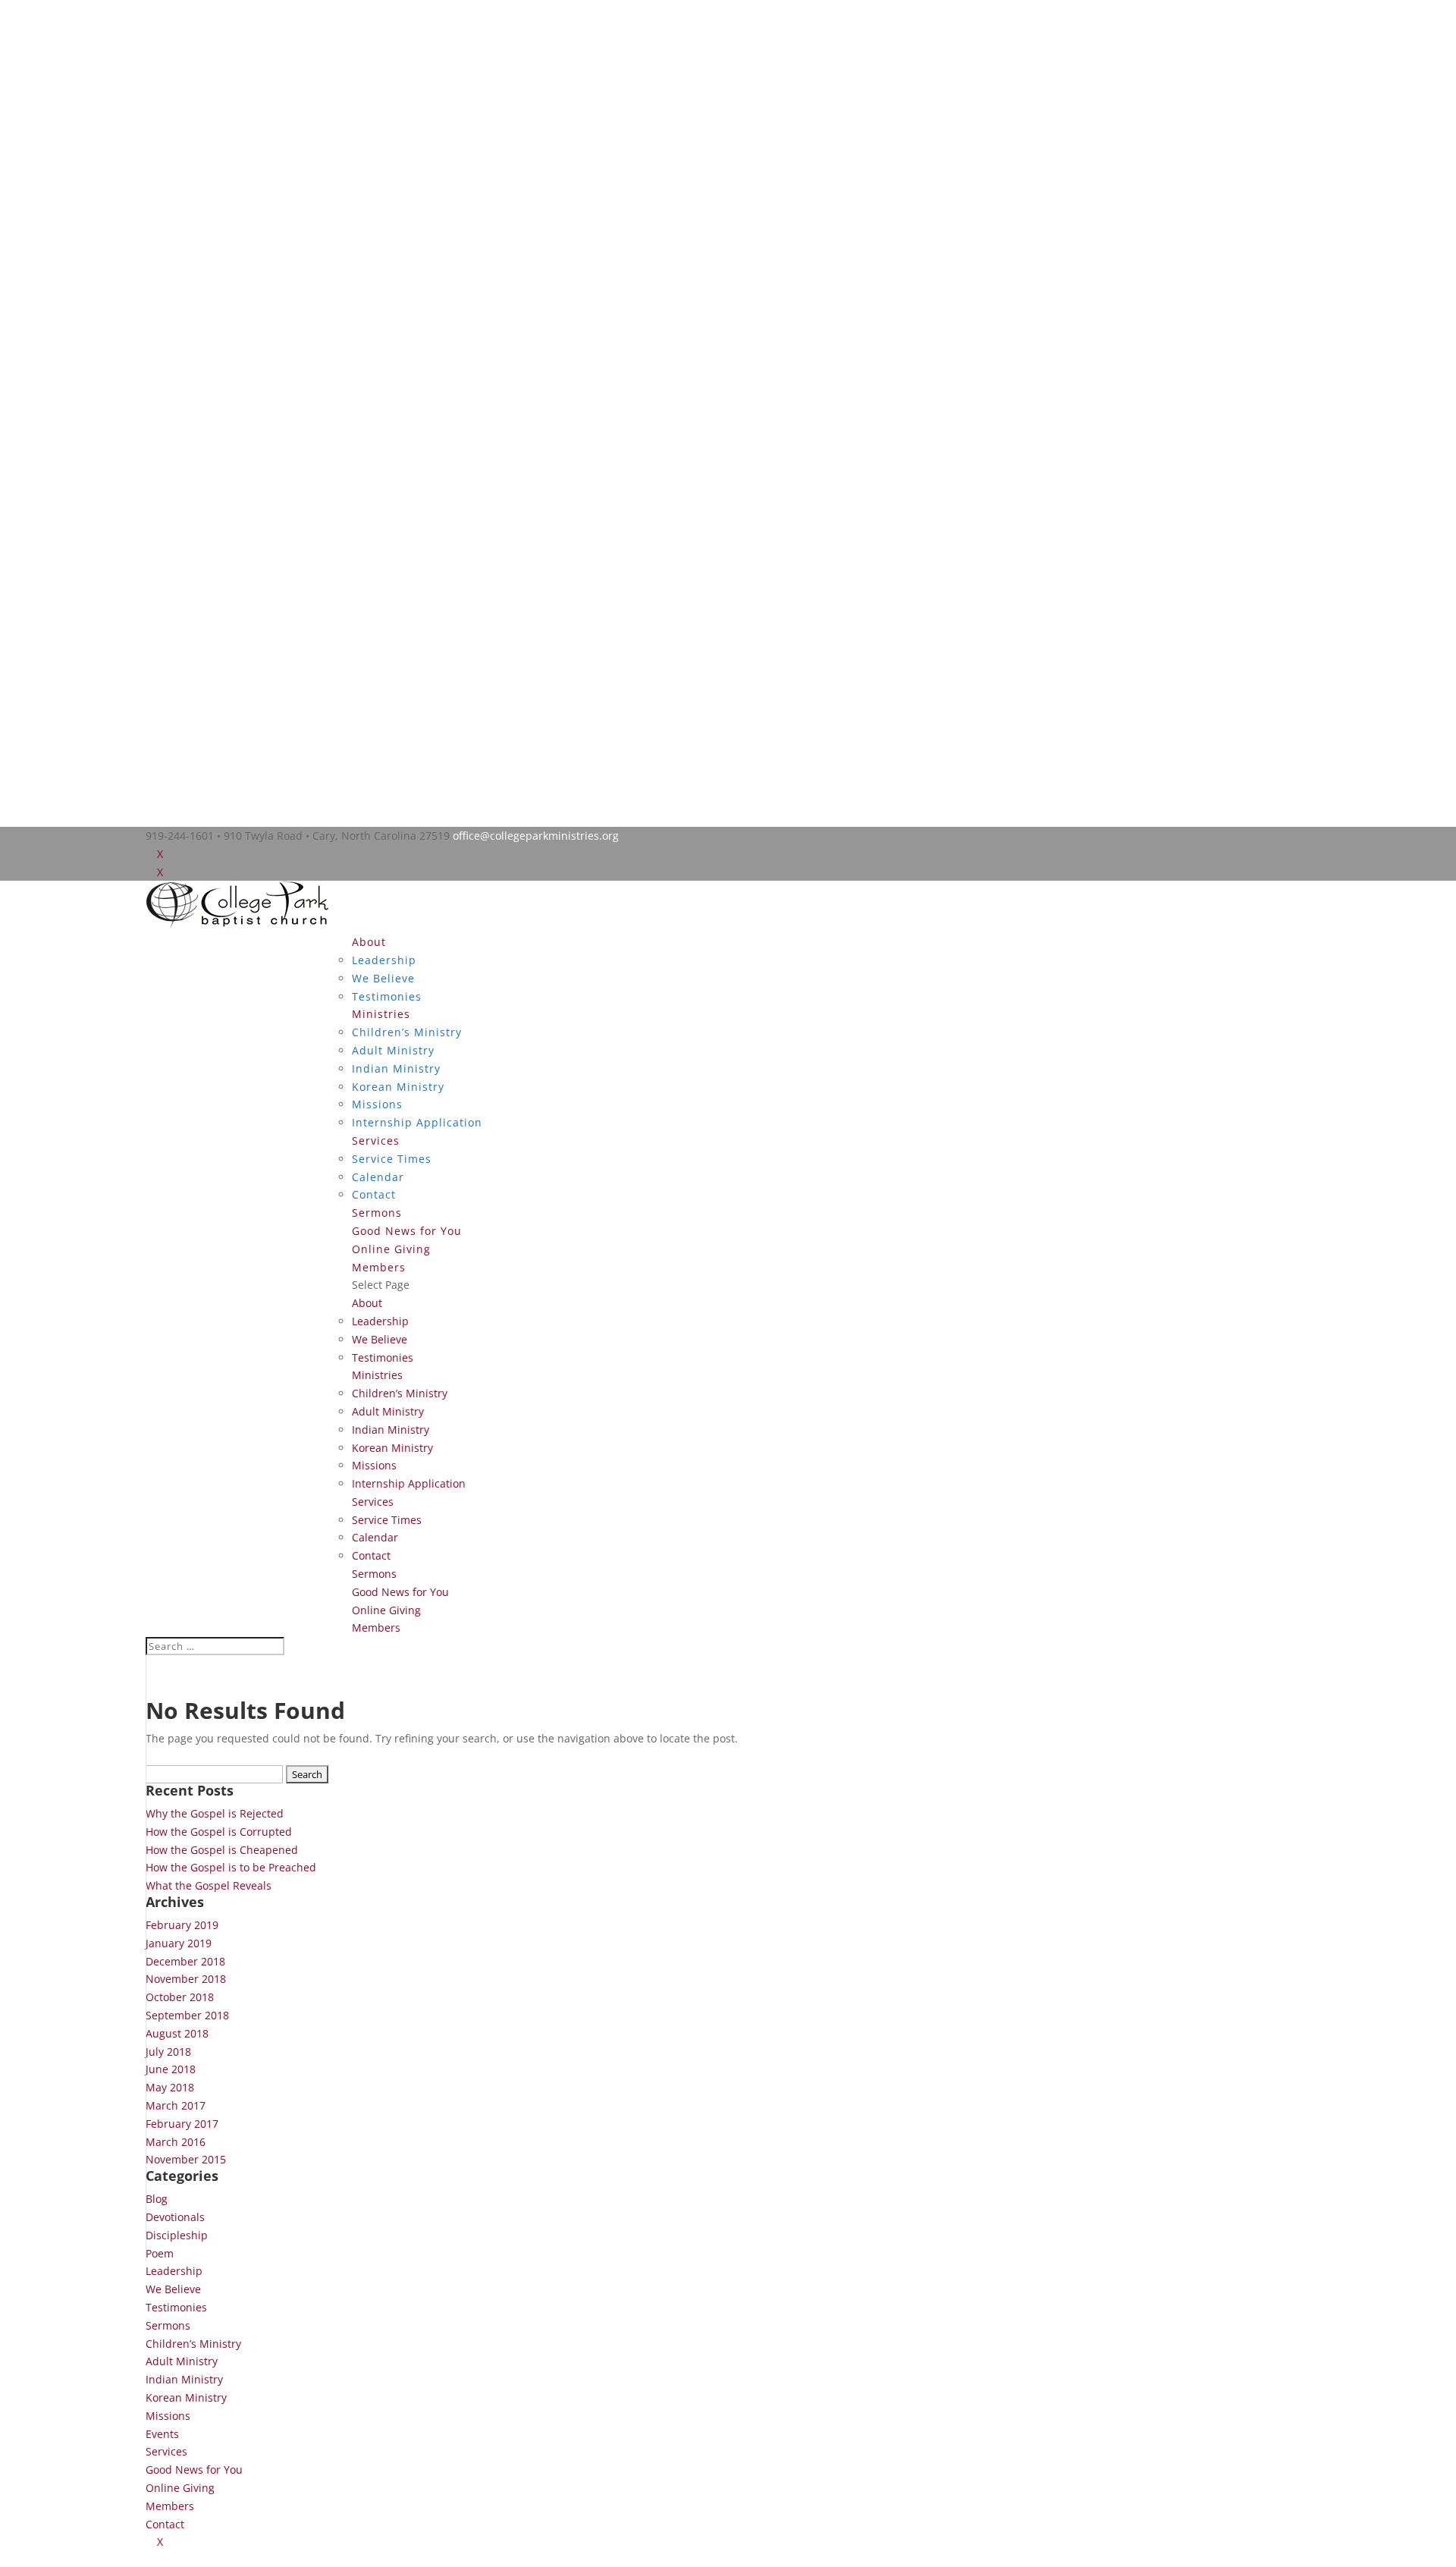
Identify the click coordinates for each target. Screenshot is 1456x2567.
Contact (374, 1194)
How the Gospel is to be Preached (231, 1867)
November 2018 (186, 1979)
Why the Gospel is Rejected (215, 1813)
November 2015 (186, 2159)
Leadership (384, 960)
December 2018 (185, 1961)
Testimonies (387, 996)
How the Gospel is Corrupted (219, 1832)
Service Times (392, 1159)
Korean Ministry (398, 1087)
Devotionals (175, 2217)
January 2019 (179, 1943)
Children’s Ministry (407, 1032)
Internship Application (417, 1122)
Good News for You (407, 1231)
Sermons (377, 1213)
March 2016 (176, 2142)
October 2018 (180, 1997)
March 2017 (176, 2105)
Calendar (378, 1177)
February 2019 (182, 1925)
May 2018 (170, 2087)
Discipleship (177, 2235)
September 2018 (187, 2015)
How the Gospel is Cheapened (222, 1850)
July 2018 (168, 2052)
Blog (157, 2199)
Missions (377, 1104)
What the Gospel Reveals (209, 1885)
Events (162, 2434)
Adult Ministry (393, 1050)
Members (379, 1267)
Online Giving (391, 1249)
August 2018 (177, 2033)
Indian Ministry (396, 1068)
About (369, 942)
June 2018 (171, 2069)
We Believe (383, 978)
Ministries (381, 1014)
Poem (160, 2253)
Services (376, 1141)
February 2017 (182, 2124)
